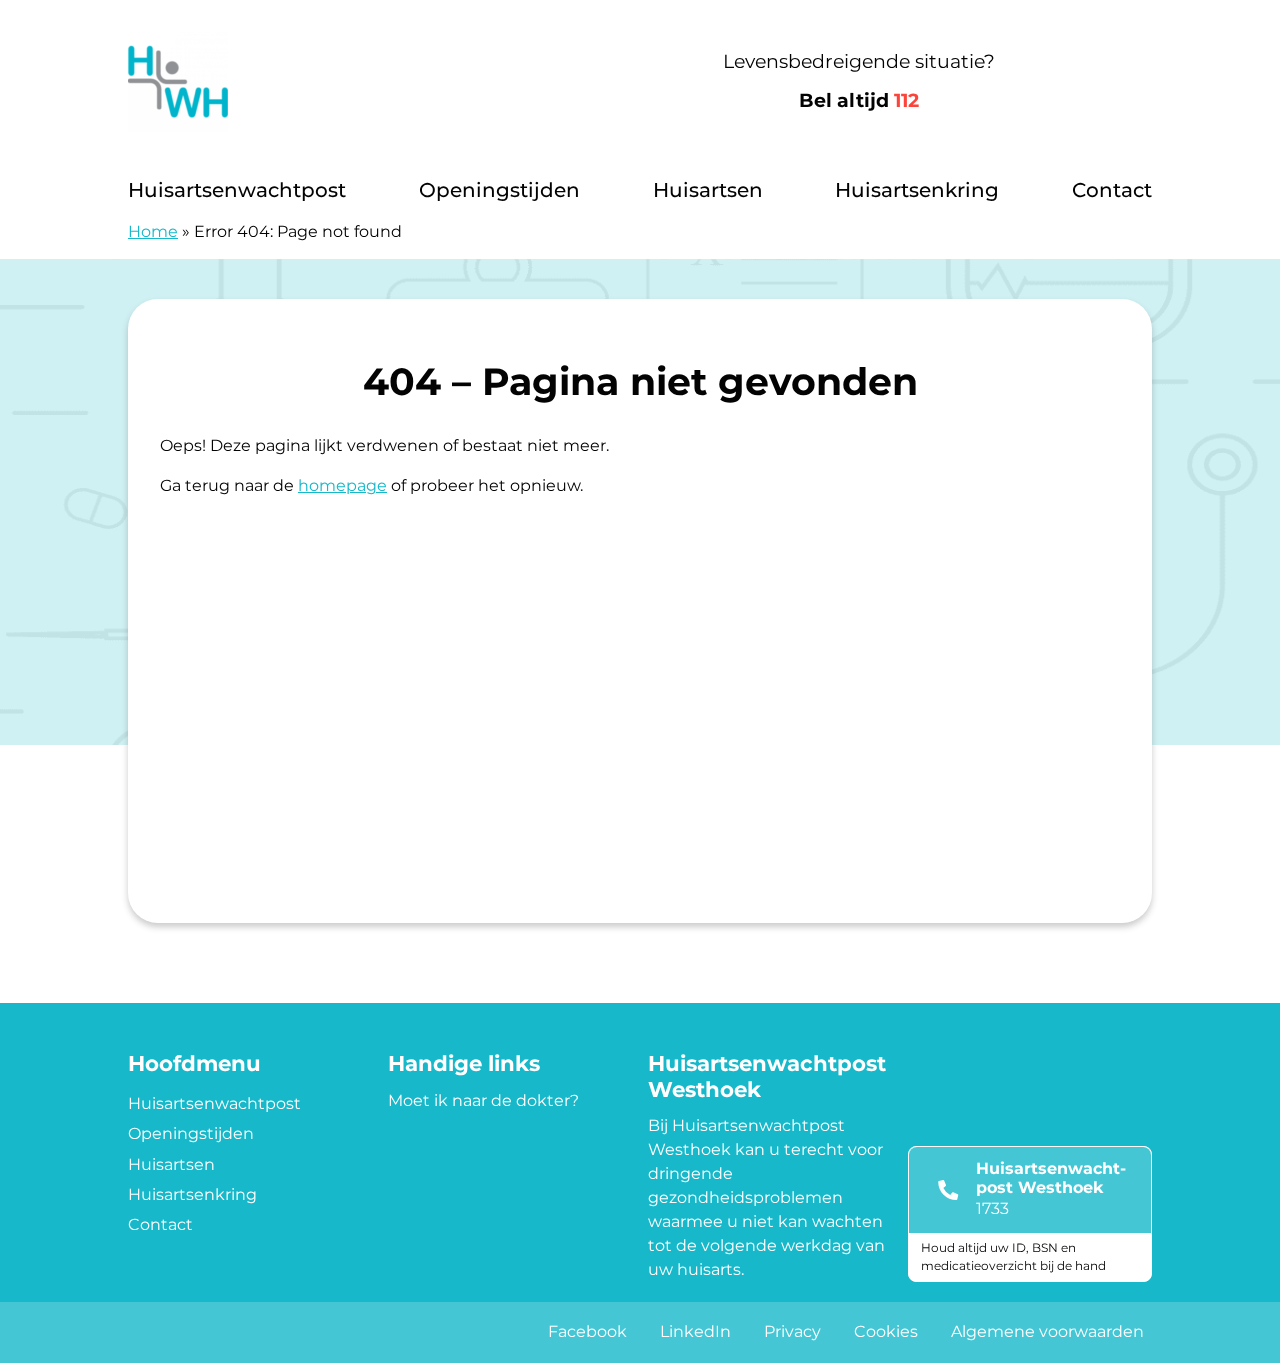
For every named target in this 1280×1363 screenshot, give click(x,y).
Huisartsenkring (917, 190)
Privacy (792, 1331)
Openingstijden (499, 190)
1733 (992, 1208)
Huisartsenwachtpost (237, 190)
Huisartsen (708, 190)
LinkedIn (695, 1331)
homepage (342, 485)
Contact (1112, 190)
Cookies (886, 1331)
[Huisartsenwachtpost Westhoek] (347, 82)
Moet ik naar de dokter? (483, 1100)
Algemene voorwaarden (1047, 1331)
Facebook (587, 1331)
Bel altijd (859, 100)
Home (153, 231)
